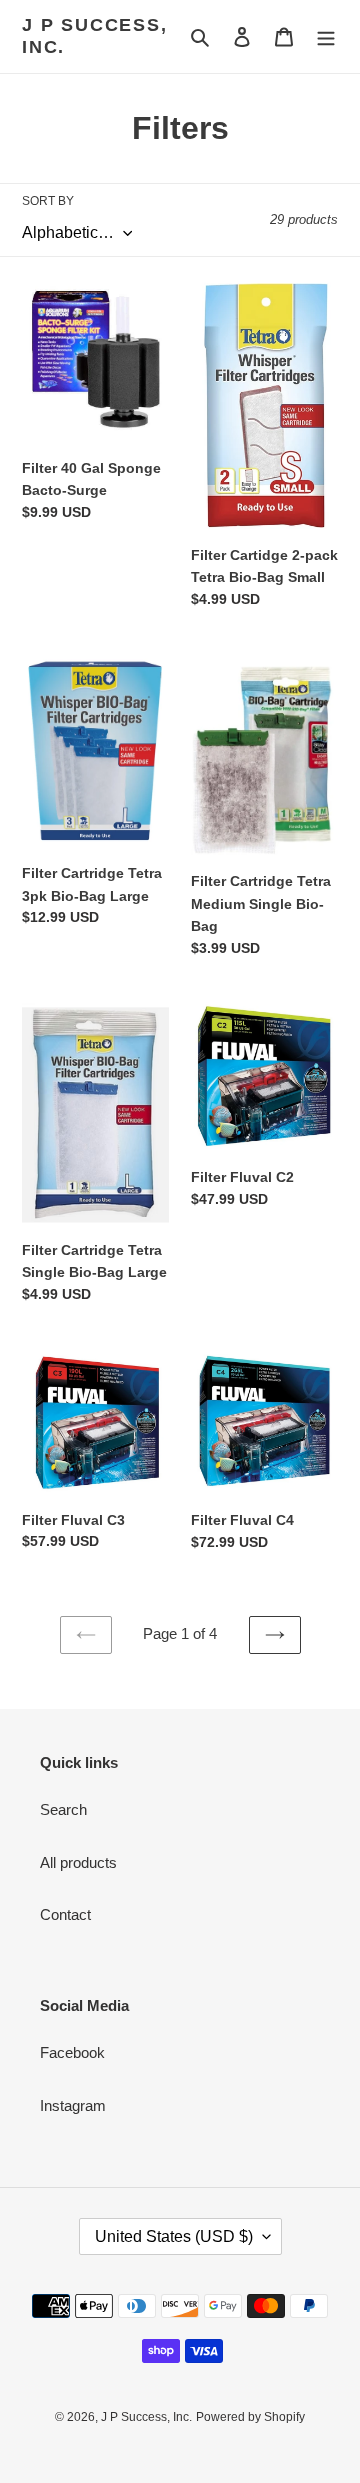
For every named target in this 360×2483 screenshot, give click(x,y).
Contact (65, 1914)
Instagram (73, 2105)
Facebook (72, 2052)
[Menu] (326, 36)
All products (78, 1862)
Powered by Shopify (250, 2417)
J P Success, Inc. (95, 36)
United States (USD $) (174, 2236)
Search (63, 1809)
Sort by (48, 201)
